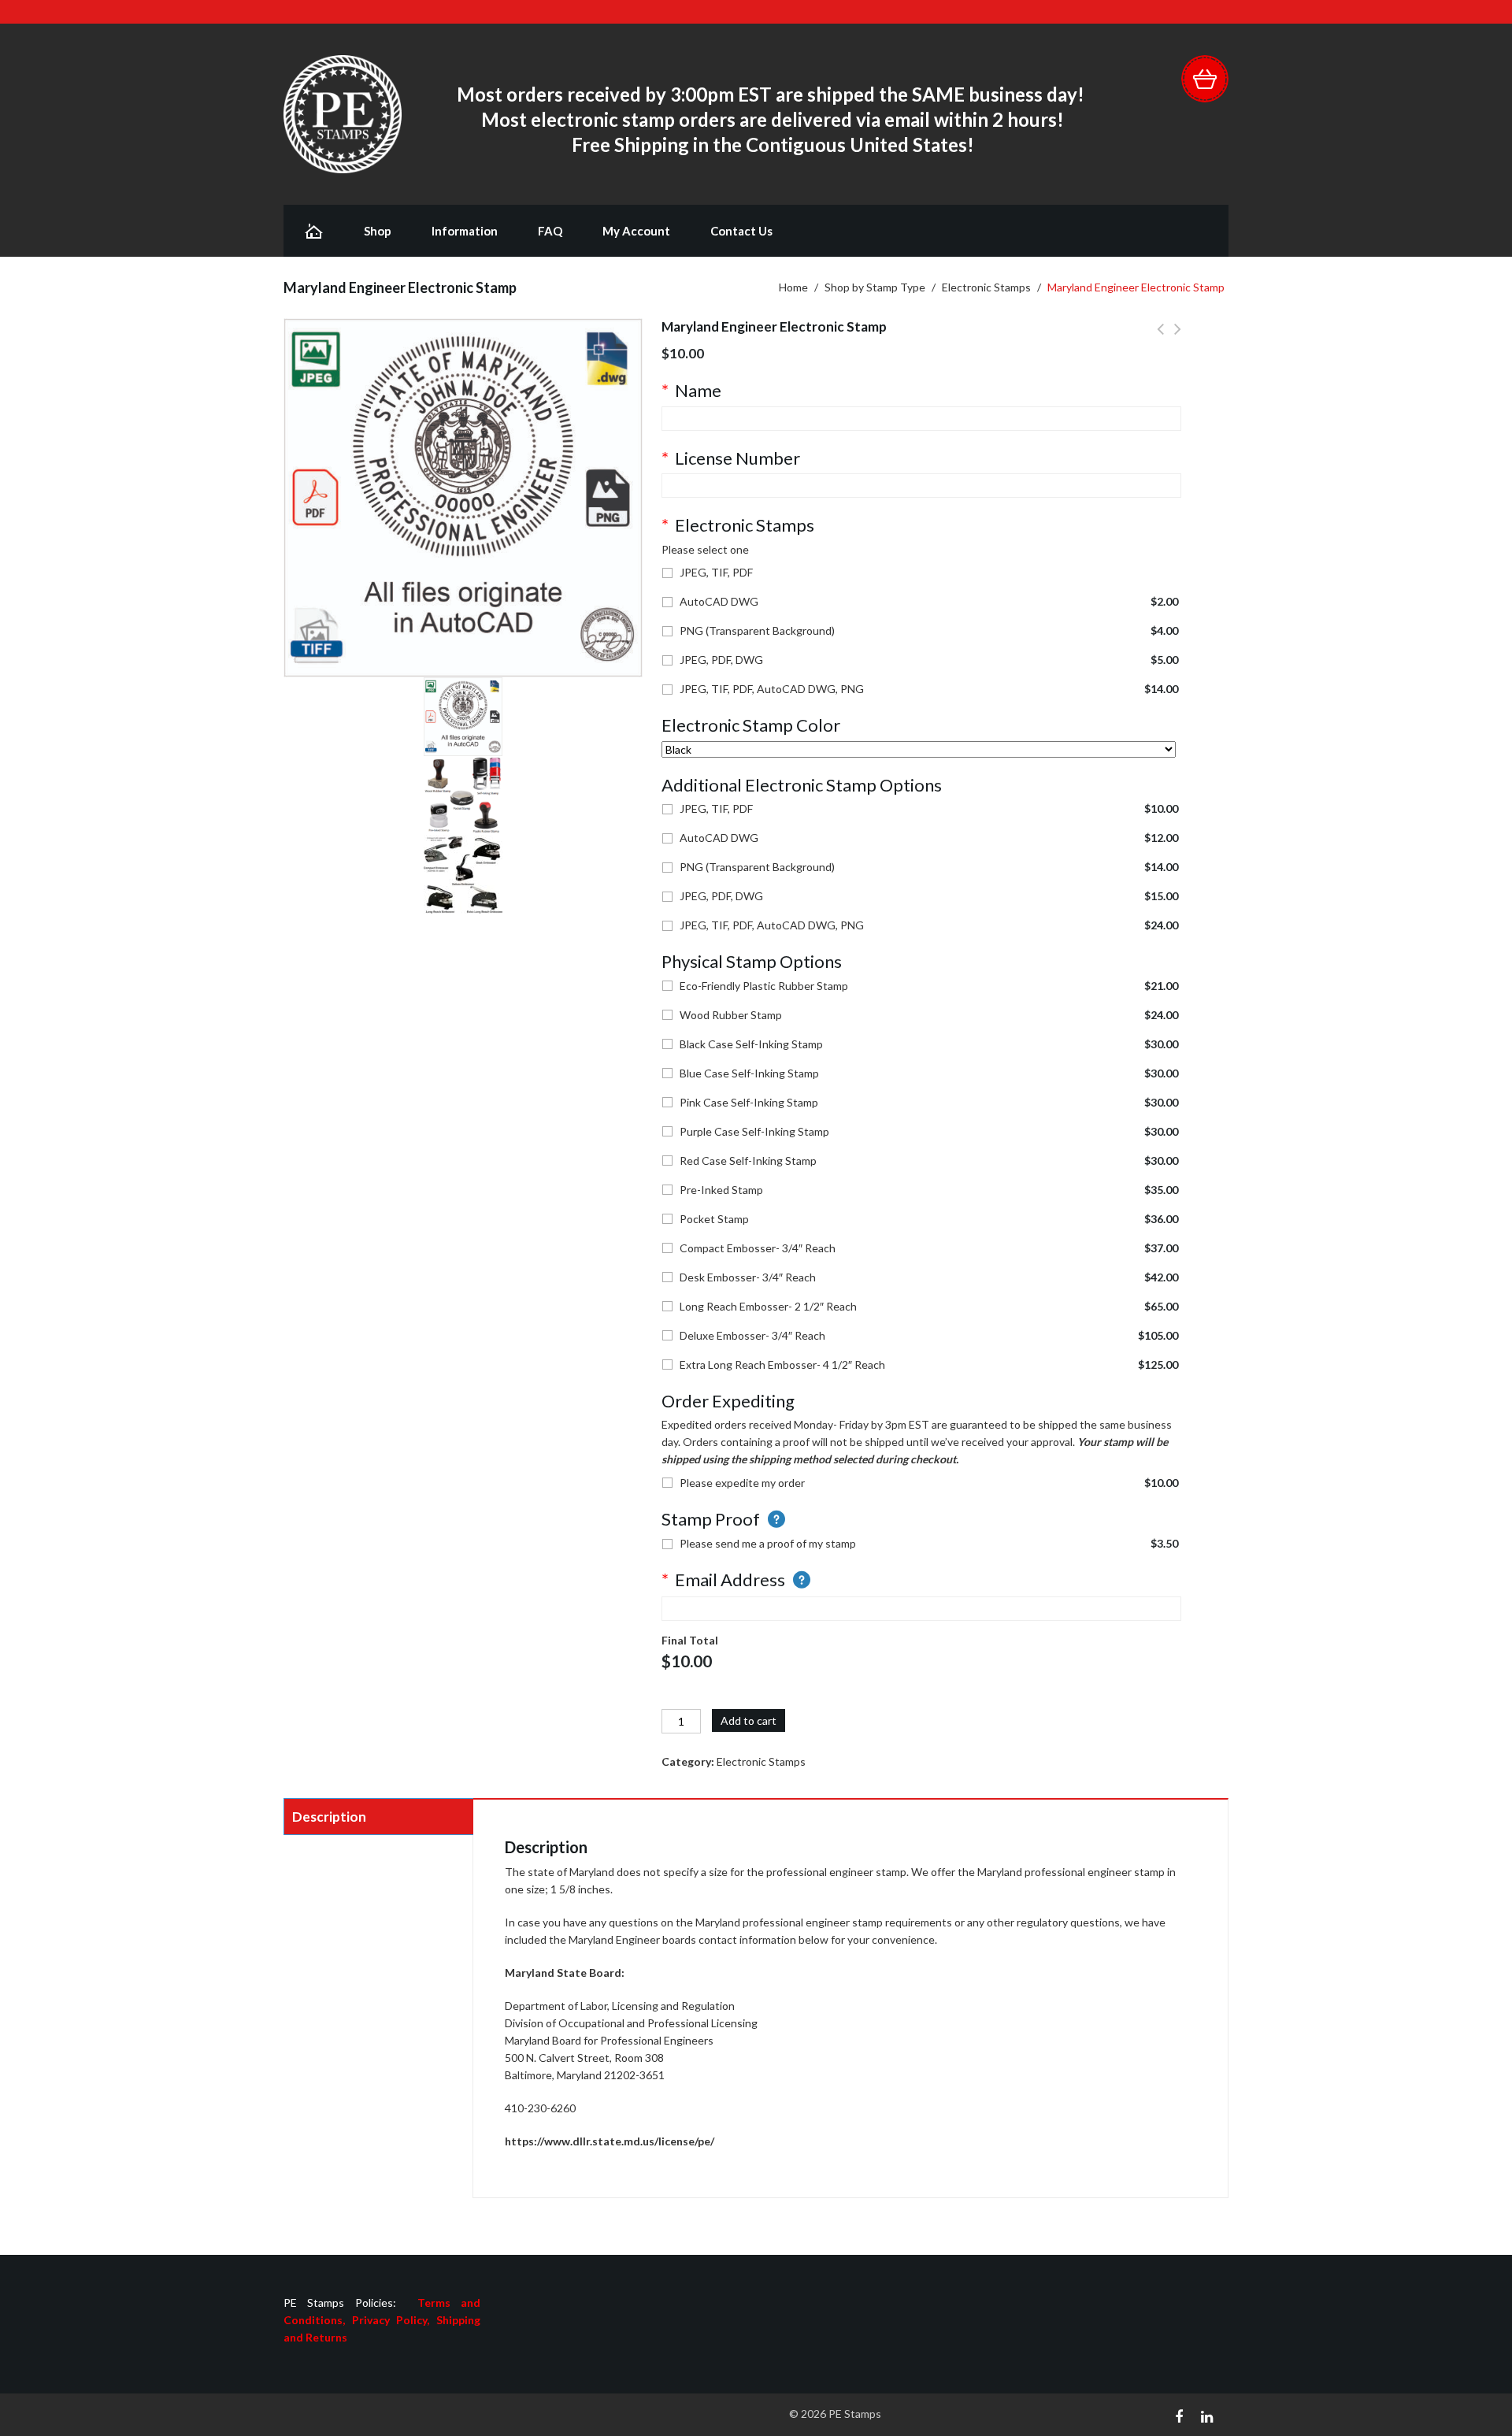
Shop (378, 231)
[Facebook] (1179, 2415)
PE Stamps (855, 2414)
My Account (636, 231)
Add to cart (749, 1720)
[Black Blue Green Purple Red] (919, 749)
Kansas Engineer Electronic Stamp (1178, 338)
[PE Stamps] (343, 113)
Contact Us (741, 231)
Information (465, 231)
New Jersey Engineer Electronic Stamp (1160, 338)
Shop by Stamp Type (875, 287)
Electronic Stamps (986, 287)
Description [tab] (329, 1817)
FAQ (550, 231)
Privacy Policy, (394, 2320)
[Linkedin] (1207, 2415)
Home (793, 287)
